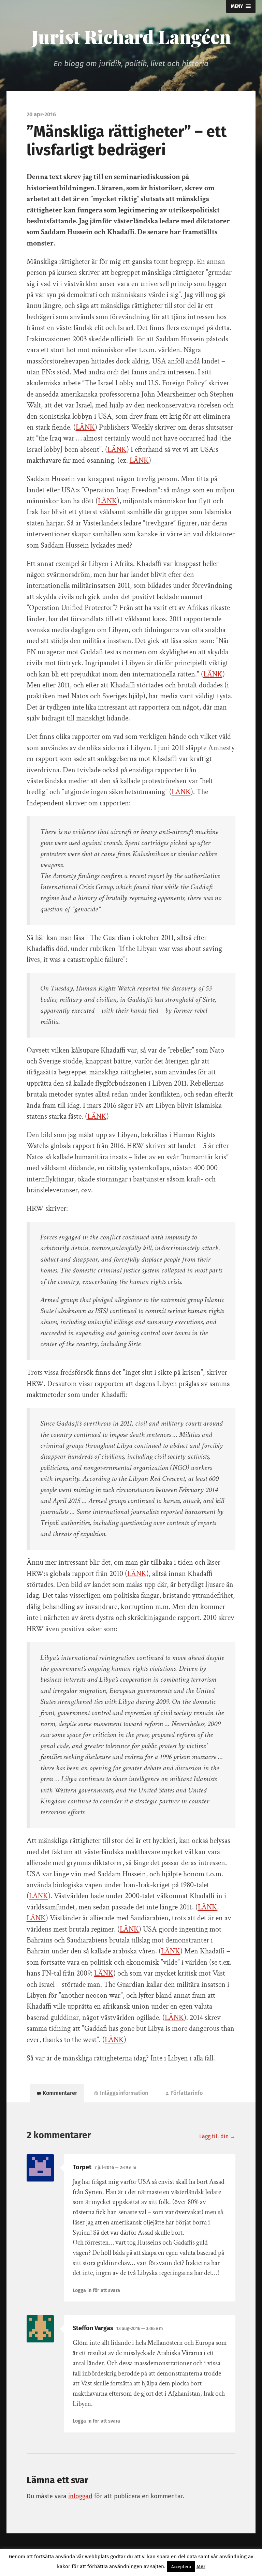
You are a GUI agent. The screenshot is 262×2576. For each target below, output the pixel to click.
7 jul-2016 (115, 2168)
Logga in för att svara (96, 2290)
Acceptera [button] (181, 2567)
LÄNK (85, 427)
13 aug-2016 (140, 2329)
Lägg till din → (217, 2136)
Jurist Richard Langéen (131, 36)
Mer (201, 2566)
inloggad (80, 2496)
